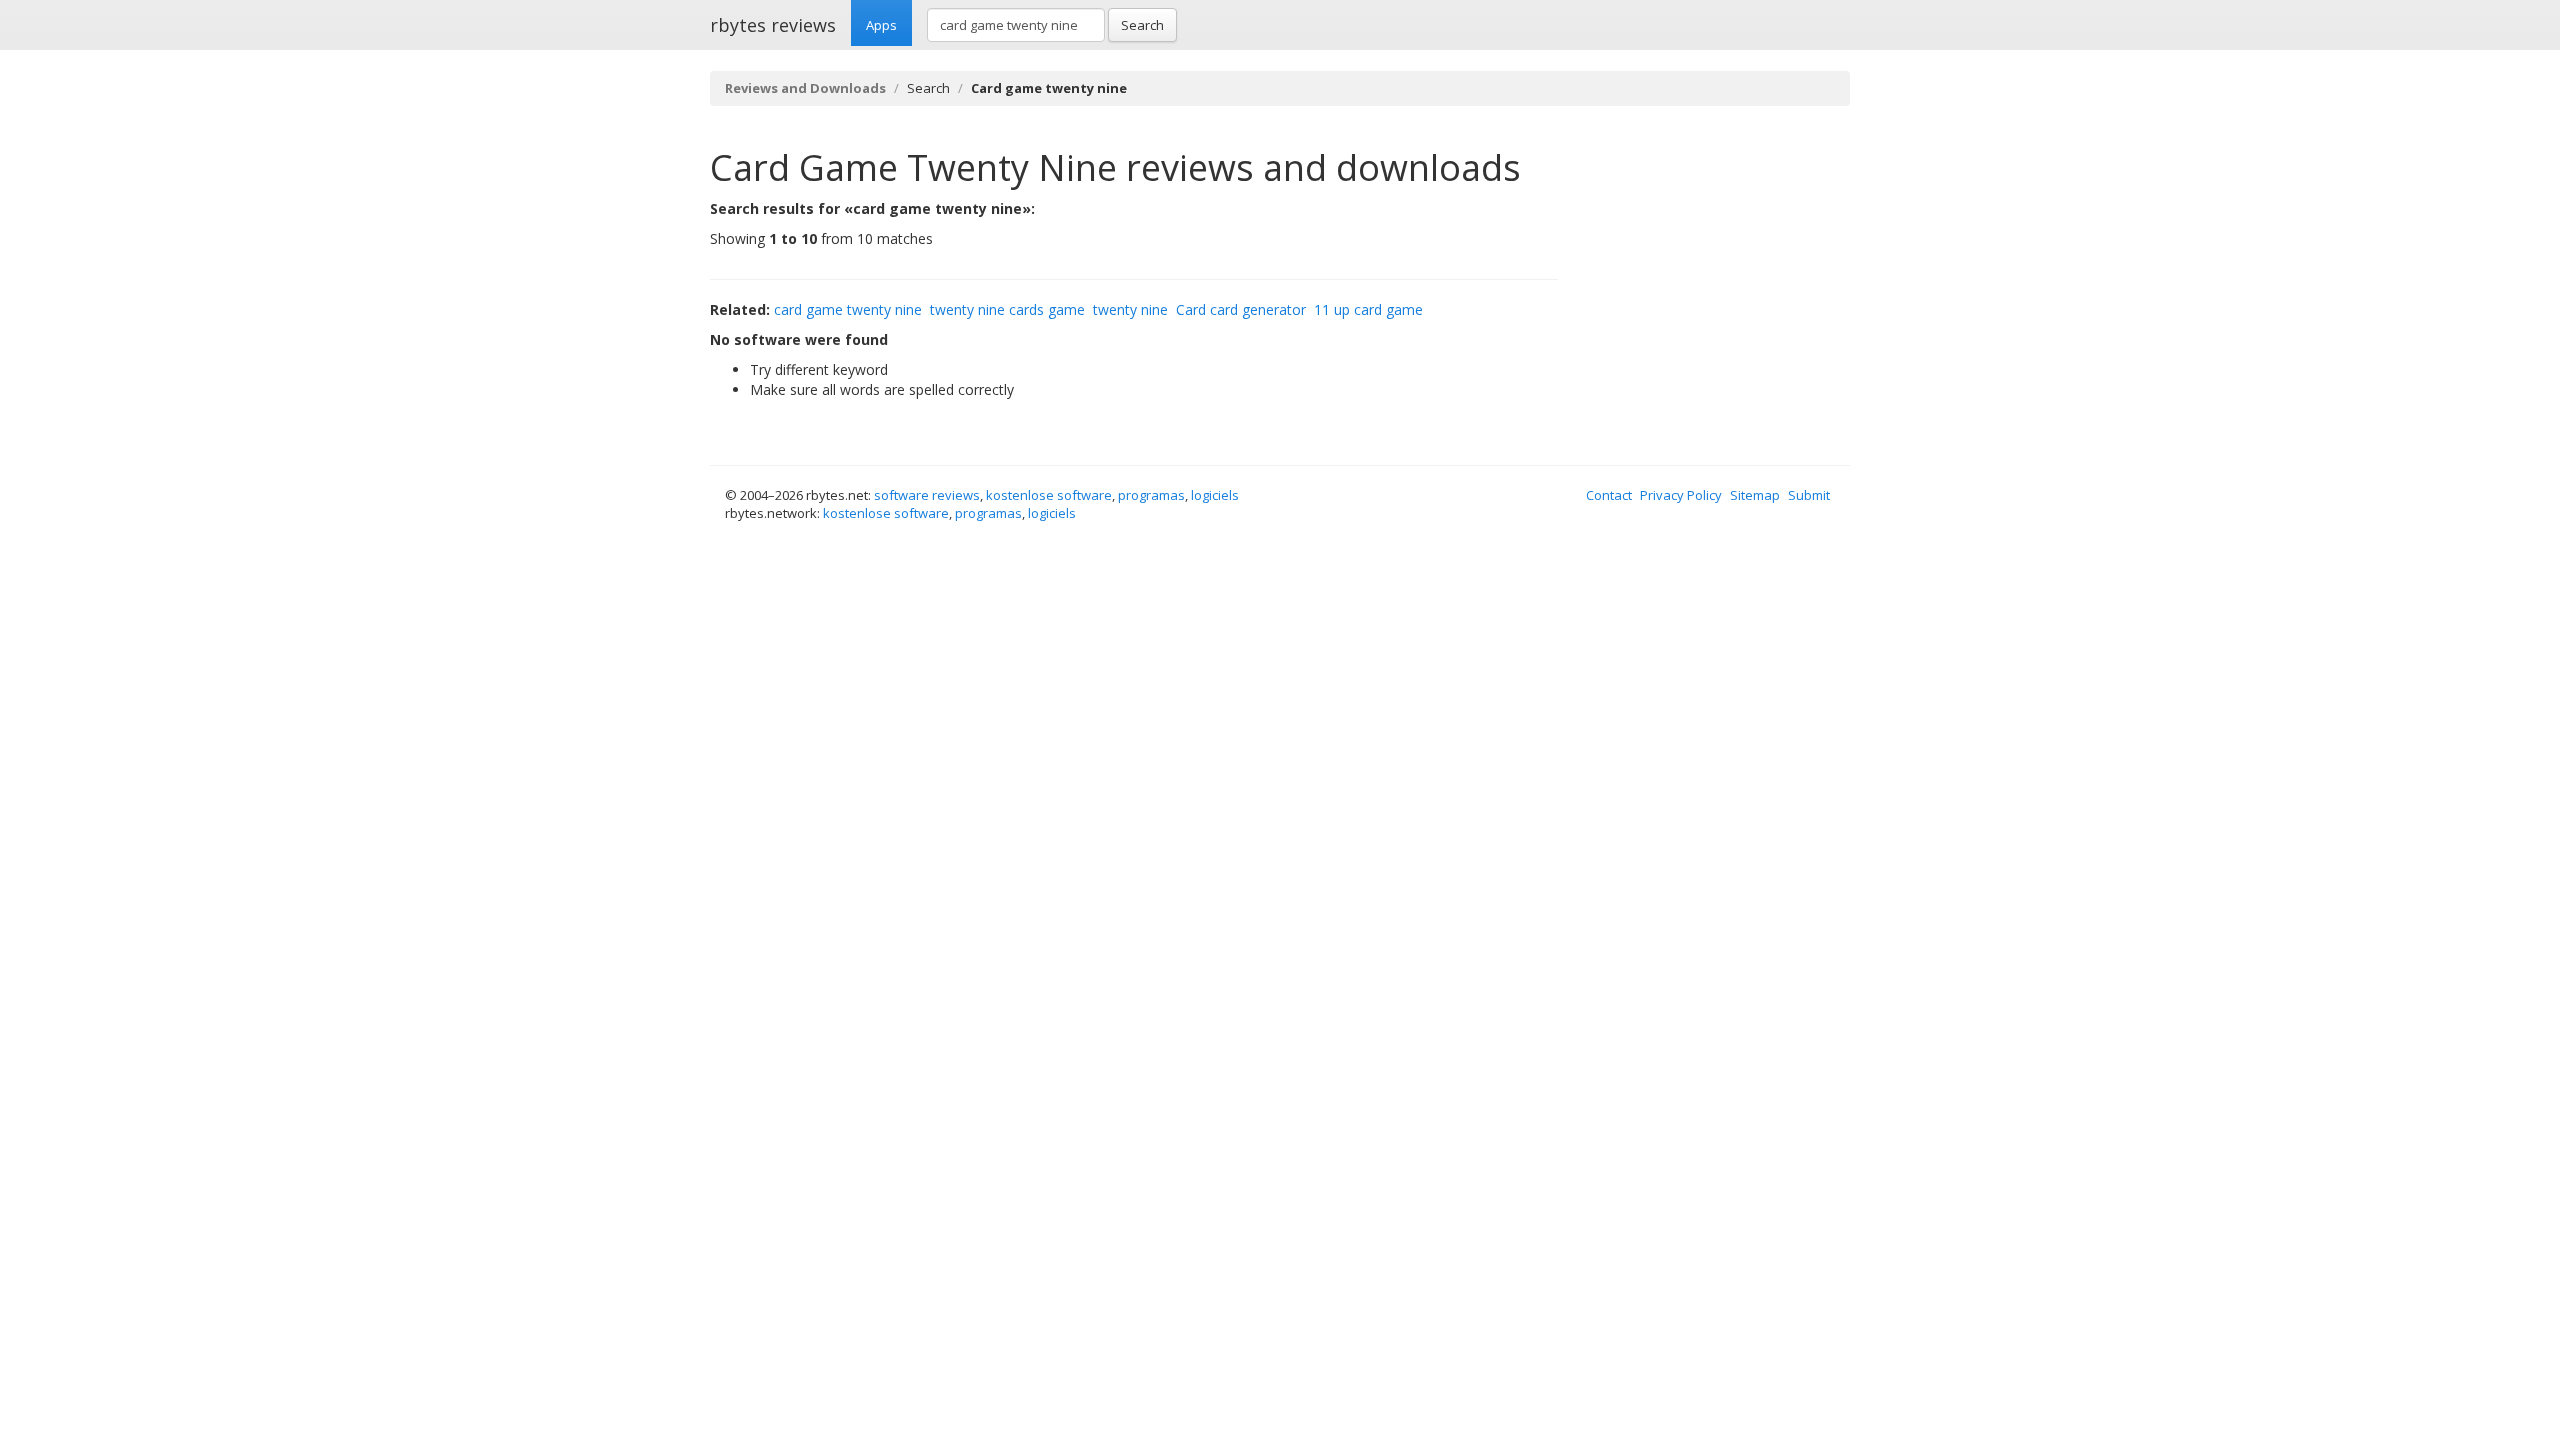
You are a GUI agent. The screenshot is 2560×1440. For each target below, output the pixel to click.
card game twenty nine (848, 309)
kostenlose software (1049, 495)
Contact (1609, 495)
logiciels (1215, 495)
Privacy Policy (1681, 495)
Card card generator (1241, 309)
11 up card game (1368, 309)
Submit (1809, 495)
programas (1151, 495)
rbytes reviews (773, 25)
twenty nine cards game (1007, 309)
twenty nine (1130, 309)
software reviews (927, 495)
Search (1142, 25)
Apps (881, 25)
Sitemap (1755, 495)
